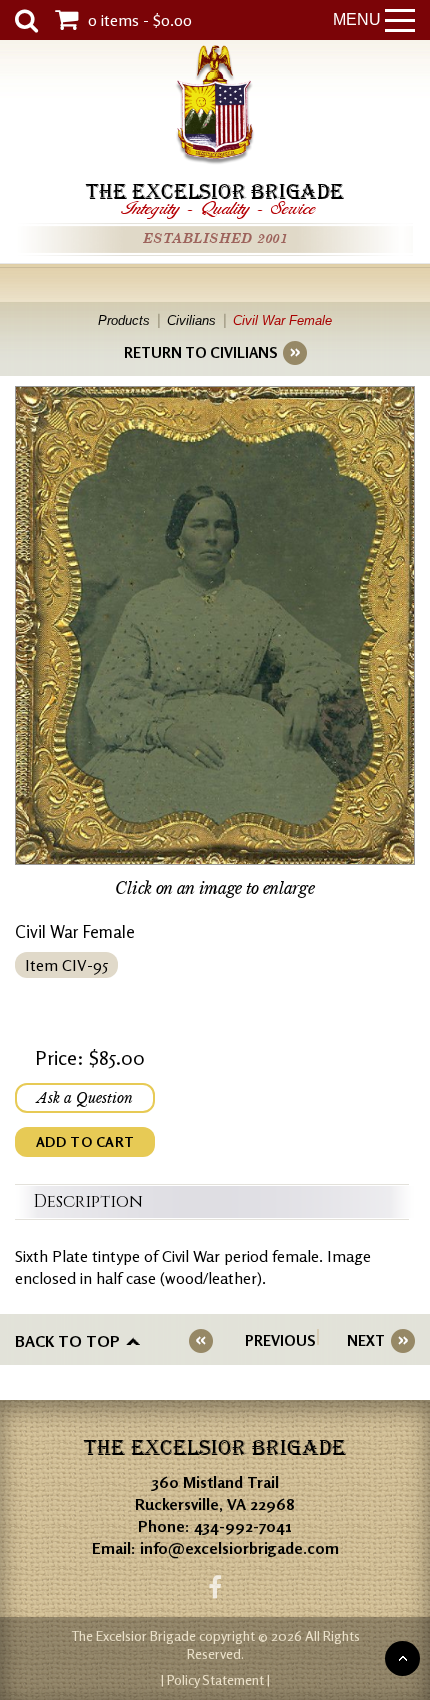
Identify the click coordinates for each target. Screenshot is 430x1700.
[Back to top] (402, 1658)
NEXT (366, 1340)
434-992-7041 (243, 1526)
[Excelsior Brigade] (215, 107)
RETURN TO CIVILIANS (200, 352)
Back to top (67, 1341)
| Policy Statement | (215, 1679)
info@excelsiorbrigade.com (239, 1548)
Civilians (191, 320)
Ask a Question (85, 1098)
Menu (357, 19)
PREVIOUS (280, 1340)
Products (124, 320)
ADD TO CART (85, 1141)
